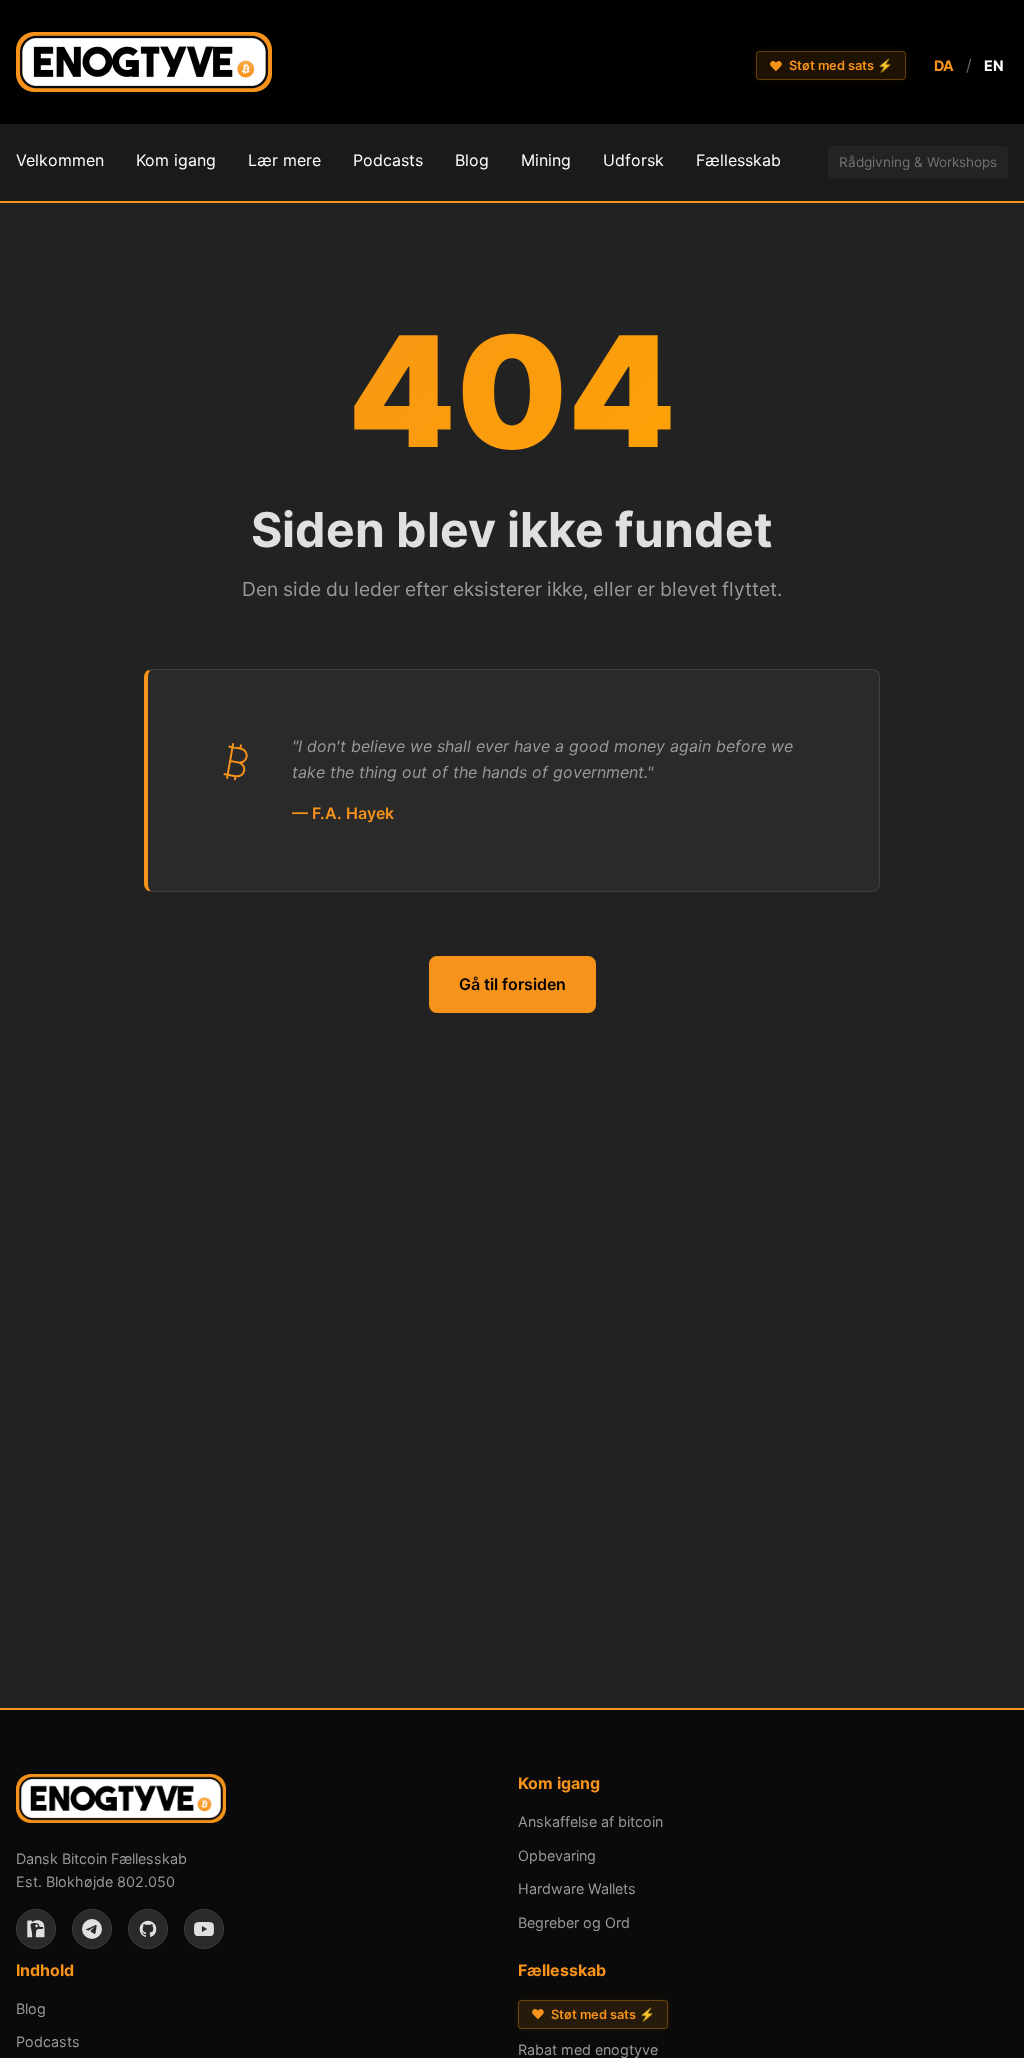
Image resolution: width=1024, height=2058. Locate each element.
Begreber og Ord (574, 1922)
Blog (31, 2008)
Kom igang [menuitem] (176, 160)
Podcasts (48, 2041)
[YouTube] (204, 1929)
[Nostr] (36, 1929)
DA (944, 65)
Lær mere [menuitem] (284, 160)
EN (994, 65)
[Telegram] (92, 1929)
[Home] (144, 66)
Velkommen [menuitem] (60, 160)
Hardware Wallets (577, 1888)
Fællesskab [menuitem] (738, 160)
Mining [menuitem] (546, 160)
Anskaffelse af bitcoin (590, 1821)
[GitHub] (148, 1929)
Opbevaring (557, 1855)
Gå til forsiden (512, 984)
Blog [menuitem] (472, 160)
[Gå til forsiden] (121, 1802)
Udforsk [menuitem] (633, 160)
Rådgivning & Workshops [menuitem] (918, 162)
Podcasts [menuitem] (388, 160)
